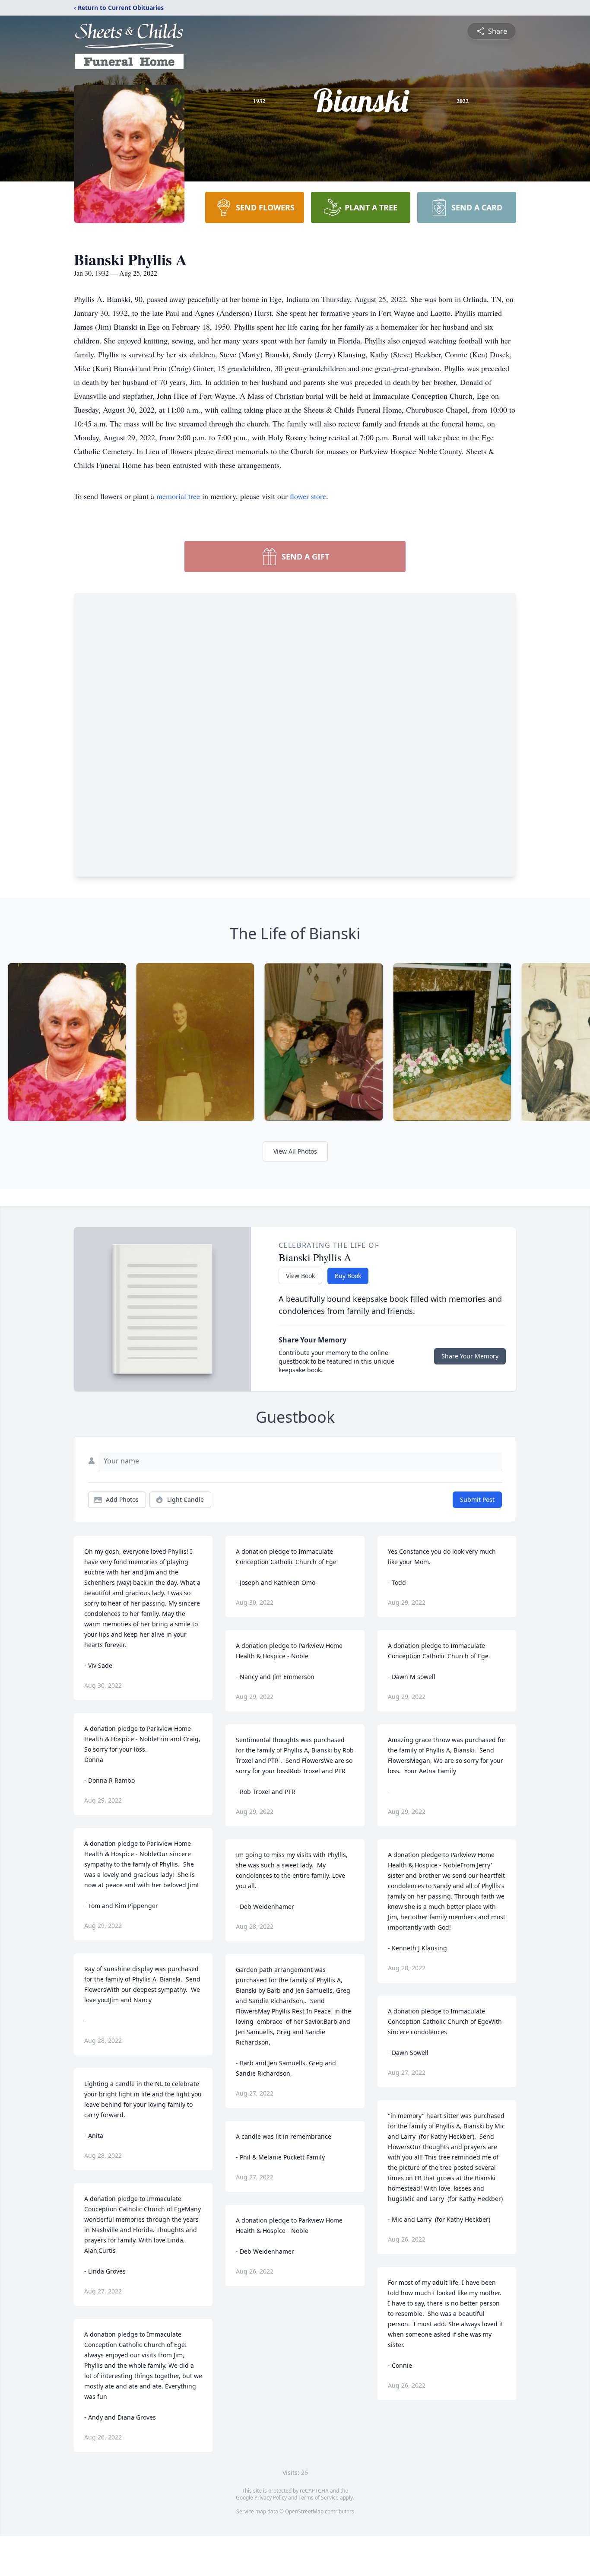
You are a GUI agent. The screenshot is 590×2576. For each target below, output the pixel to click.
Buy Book (348, 1276)
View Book (300, 1276)
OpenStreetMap (304, 2511)
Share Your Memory (470, 1356)
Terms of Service (319, 2498)
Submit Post (477, 1499)
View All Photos (295, 1151)
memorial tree (178, 496)
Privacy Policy (271, 2498)
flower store (308, 496)
